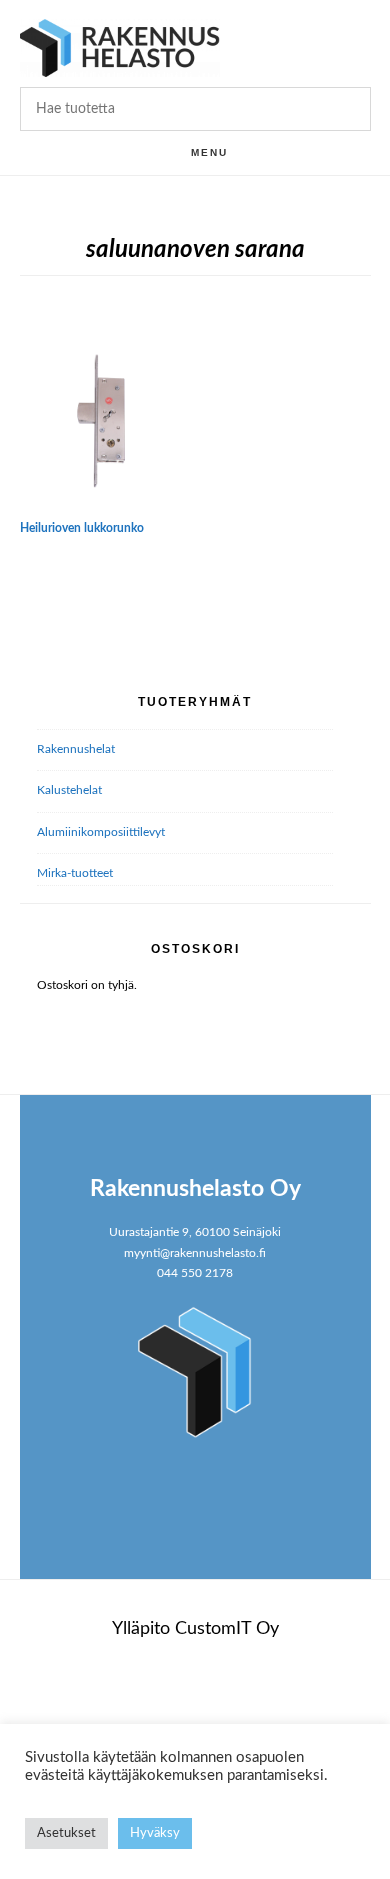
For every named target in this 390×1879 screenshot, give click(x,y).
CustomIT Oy (227, 1629)
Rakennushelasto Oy (120, 47)
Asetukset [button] (66, 1833)
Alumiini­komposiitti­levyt (101, 832)
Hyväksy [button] (155, 1833)
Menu (209, 152)
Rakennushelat (76, 749)
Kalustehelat (69, 790)
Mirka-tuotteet (75, 873)
